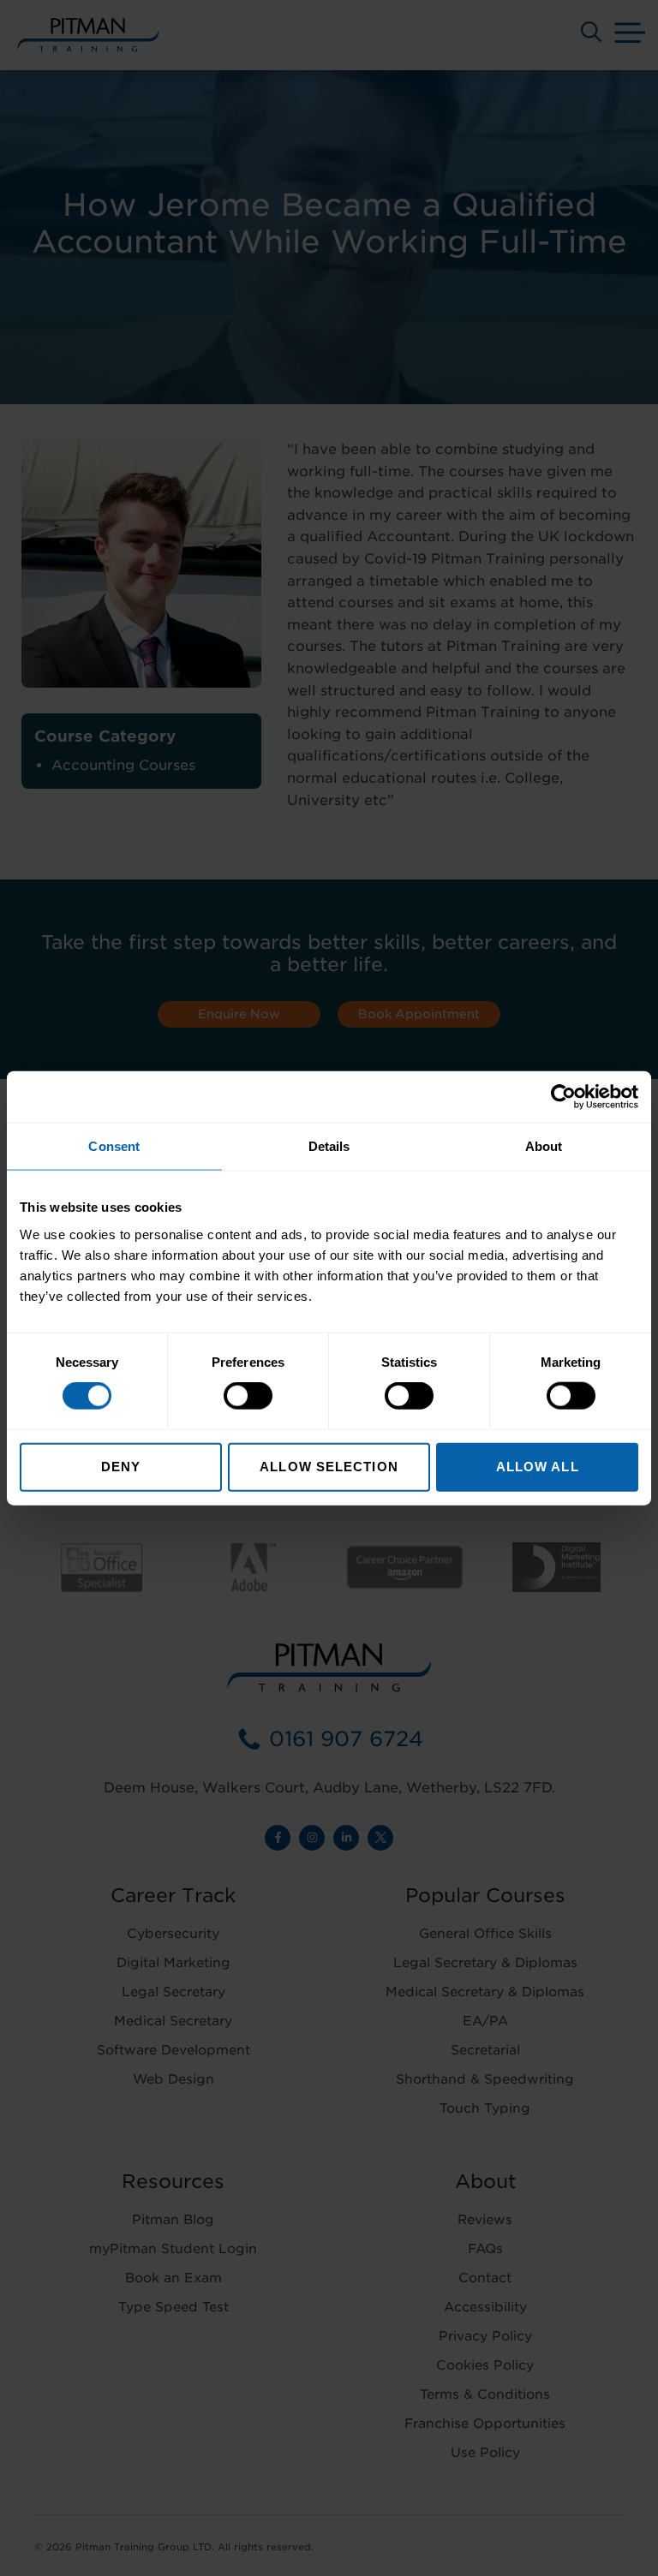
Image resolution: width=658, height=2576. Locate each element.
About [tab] (544, 1146)
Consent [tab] (114, 1146)
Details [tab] (329, 1146)
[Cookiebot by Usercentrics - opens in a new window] (563, 1097)
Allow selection (329, 1466)
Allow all (538, 1466)
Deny (121, 1466)
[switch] (248, 1396)
